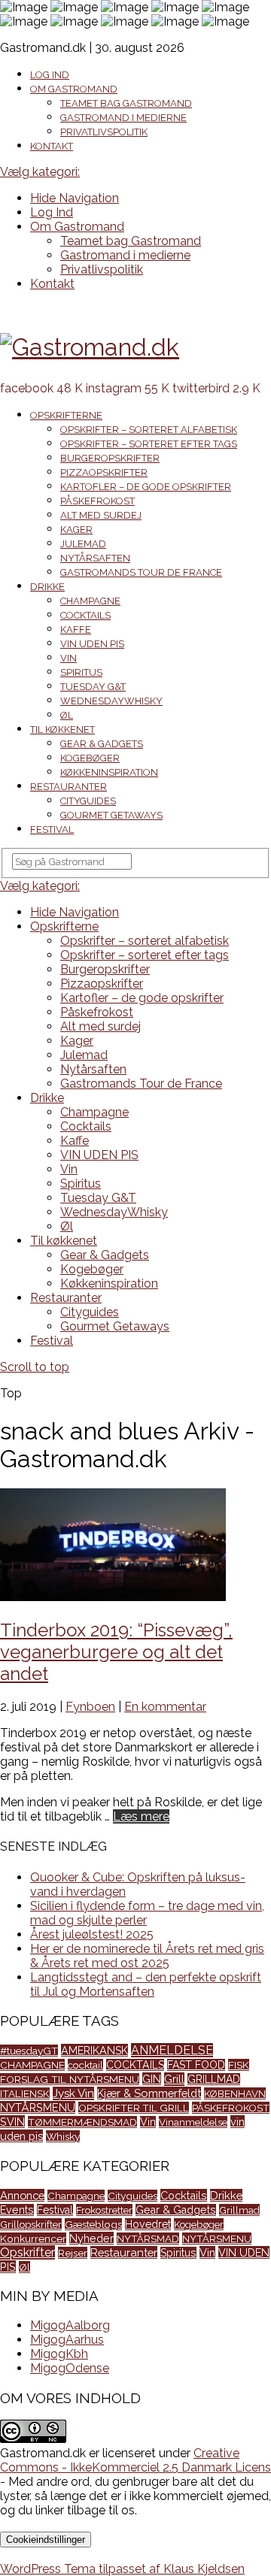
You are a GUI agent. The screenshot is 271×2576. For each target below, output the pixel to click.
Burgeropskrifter (110, 458)
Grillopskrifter (31, 2224)
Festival (52, 829)
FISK (239, 2065)
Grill (174, 2079)
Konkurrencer (33, 2238)
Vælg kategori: (40, 172)
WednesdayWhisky (111, 701)
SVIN (12, 2122)
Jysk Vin (73, 2093)
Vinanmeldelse (193, 2122)
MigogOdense (70, 2368)
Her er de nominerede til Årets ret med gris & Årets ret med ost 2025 (147, 1956)
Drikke (47, 587)
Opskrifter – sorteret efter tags (149, 444)
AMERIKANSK (94, 2050)
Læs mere (141, 1816)
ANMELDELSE (172, 2050)
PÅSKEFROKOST (231, 2108)
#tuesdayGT (29, 2051)
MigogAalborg (70, 2325)
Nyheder (91, 2238)
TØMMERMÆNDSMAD (82, 2122)
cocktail (85, 2065)
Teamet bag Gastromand (126, 103)
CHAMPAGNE (32, 2065)
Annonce (22, 2195)
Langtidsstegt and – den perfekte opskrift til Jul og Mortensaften (146, 1984)
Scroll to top (35, 1367)
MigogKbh (59, 2354)
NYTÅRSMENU (38, 2107)
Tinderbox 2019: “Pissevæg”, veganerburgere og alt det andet (116, 1652)
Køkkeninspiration (109, 772)
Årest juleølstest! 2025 (92, 1934)
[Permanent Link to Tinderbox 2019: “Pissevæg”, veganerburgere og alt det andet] (113, 1597)
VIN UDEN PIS (92, 644)
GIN (152, 2079)
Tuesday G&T (93, 687)
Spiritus (81, 672)
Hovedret (148, 2224)
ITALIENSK (25, 2093)
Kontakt (52, 146)
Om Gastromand (74, 89)
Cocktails (85, 615)
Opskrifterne (66, 415)
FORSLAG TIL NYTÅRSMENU (70, 2079)
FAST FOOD (196, 2065)
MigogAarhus (67, 2340)
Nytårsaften (95, 558)
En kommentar (165, 1707)
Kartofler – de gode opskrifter (146, 487)
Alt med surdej (101, 515)
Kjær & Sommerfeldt (149, 2093)
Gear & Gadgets (102, 744)
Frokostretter (104, 2210)
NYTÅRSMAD (148, 2238)
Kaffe (76, 630)
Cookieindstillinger (46, 2540)
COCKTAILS (135, 2065)
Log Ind (50, 75)
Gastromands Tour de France (141, 572)
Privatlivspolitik (104, 132)
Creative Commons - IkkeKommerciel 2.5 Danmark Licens (135, 2460)
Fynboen (90, 1707)
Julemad (83, 544)
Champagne (90, 601)
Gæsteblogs (93, 2224)
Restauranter (69, 787)
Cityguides (88, 801)
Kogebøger (90, 758)
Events (17, 2210)
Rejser (73, 2253)
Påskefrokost (97, 501)
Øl (67, 715)
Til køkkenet (62, 730)
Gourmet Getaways (111, 815)
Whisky (63, 2136)
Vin (69, 658)
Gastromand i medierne (123, 118)
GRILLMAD (214, 2079)
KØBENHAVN (235, 2093)
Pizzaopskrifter (104, 472)
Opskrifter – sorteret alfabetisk (149, 430)
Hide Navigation (75, 198)
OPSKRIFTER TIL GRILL (134, 2108)
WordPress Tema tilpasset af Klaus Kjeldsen (122, 2569)
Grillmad (239, 2210)
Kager (76, 530)
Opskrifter (27, 2252)
